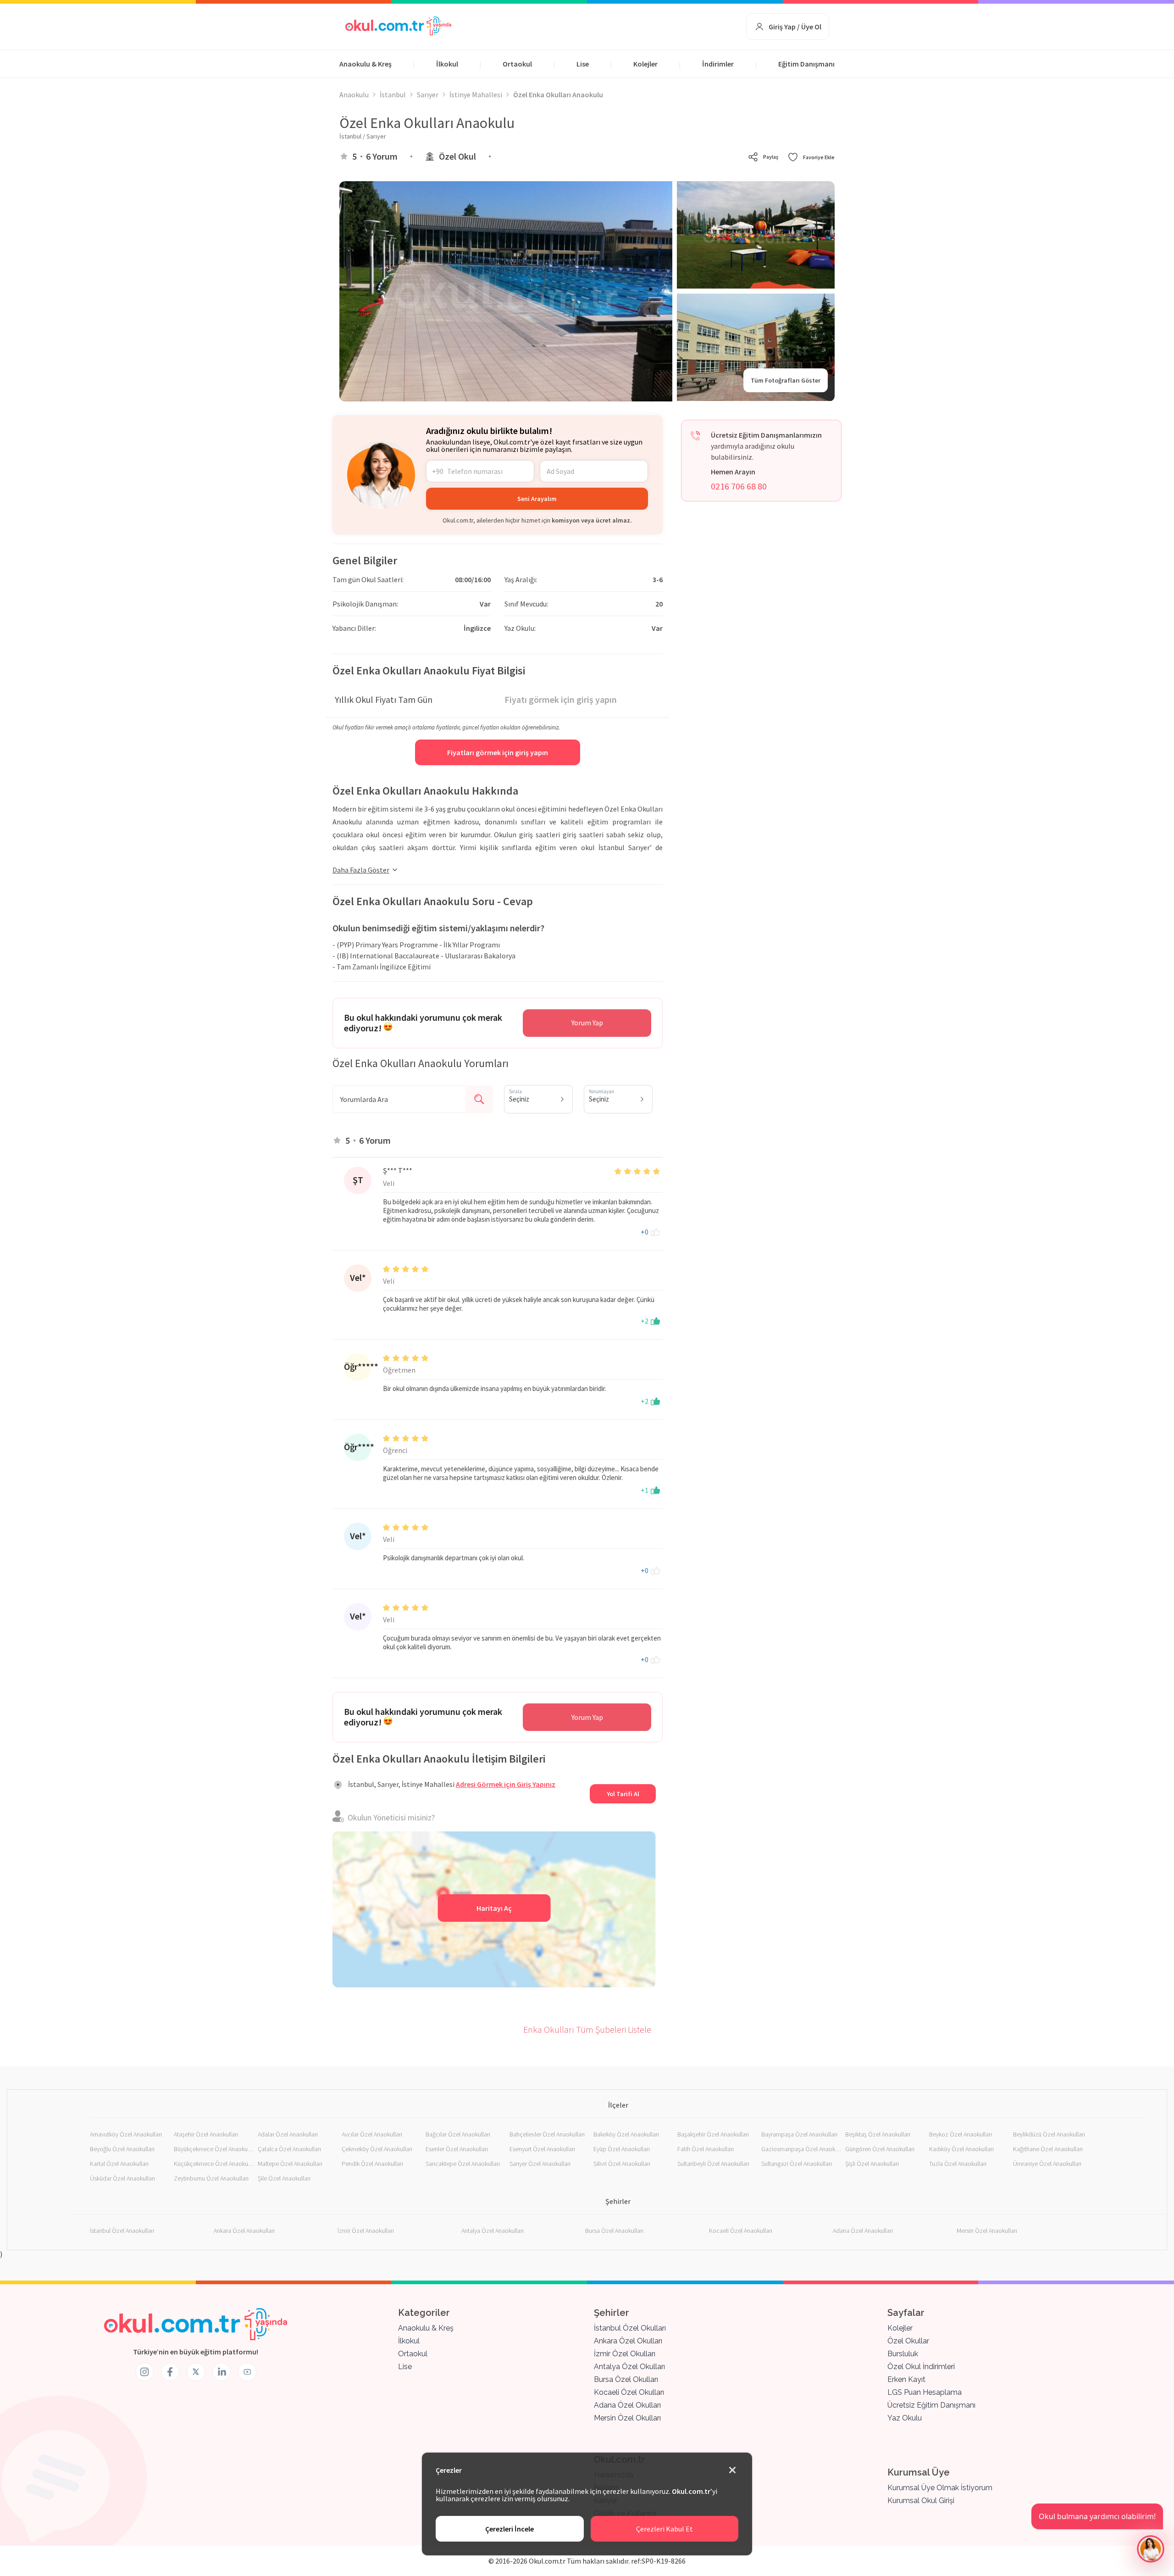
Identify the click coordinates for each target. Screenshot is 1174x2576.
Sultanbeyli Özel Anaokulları (713, 2164)
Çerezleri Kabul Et (665, 2529)
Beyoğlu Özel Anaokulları (122, 2149)
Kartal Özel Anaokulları (119, 2164)
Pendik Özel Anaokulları (372, 2164)
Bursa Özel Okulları (626, 2379)
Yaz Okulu (905, 2418)
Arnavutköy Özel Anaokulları (126, 2134)
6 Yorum (382, 156)
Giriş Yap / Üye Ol (795, 27)
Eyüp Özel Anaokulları (622, 2149)
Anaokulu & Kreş (365, 64)
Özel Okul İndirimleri (921, 2367)
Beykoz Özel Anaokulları (961, 2134)
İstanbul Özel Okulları (630, 2328)
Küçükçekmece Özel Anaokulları (214, 2164)
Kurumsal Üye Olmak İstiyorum (940, 2488)
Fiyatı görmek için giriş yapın (561, 699)
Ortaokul (517, 64)
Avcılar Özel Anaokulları (372, 2134)
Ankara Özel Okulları (628, 2341)
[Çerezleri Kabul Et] (732, 2470)
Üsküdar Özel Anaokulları (122, 2178)
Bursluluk (903, 2354)
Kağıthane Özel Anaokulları (1048, 2149)
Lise (583, 64)
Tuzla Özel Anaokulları (958, 2164)
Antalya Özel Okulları (629, 2367)
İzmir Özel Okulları (625, 2354)
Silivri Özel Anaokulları (622, 2164)
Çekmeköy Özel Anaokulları (377, 2149)
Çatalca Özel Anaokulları (289, 2149)
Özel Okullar (908, 2341)
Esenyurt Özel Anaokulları (542, 2149)
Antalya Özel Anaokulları (493, 2231)
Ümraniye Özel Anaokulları (1047, 2164)
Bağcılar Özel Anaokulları (458, 2134)
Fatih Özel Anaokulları (706, 2149)
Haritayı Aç (494, 1908)
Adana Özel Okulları (627, 2405)
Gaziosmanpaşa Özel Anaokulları (801, 2149)
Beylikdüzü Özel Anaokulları (1049, 2134)
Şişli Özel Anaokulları (872, 2164)
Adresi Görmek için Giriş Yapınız (506, 1784)
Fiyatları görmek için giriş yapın (498, 752)
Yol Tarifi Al (623, 1794)
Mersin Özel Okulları (627, 2418)
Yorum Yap (587, 1023)
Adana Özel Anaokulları (863, 2231)
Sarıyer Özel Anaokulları (540, 2164)
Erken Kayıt (906, 2379)
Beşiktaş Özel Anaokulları (878, 2134)
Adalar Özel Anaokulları (288, 2134)
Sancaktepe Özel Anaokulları (463, 2164)
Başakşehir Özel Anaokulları (713, 2134)
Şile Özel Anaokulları (284, 2178)
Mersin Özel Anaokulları (987, 2231)
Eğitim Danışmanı (806, 64)
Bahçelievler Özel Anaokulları (547, 2134)
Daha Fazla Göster (361, 870)
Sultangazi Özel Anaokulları (797, 2164)
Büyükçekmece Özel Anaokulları (214, 2149)
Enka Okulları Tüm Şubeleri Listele (587, 2029)
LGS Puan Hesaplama (925, 2392)
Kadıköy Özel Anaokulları (961, 2149)
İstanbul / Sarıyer (363, 136)
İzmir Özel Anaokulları (366, 2231)
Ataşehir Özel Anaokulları (206, 2134)
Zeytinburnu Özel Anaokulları (211, 2178)
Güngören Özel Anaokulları (880, 2149)
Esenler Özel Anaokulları (457, 2149)
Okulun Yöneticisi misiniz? (391, 1817)
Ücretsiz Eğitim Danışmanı (931, 2405)
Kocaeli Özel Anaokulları (741, 2231)
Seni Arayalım (537, 499)
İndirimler (718, 64)
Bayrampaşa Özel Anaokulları (799, 2134)
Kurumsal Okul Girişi (921, 2501)
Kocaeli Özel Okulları (629, 2392)
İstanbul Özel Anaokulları (122, 2231)
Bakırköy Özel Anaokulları (626, 2134)
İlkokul (447, 64)
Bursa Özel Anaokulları (614, 2231)
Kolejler (645, 64)
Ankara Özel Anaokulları (244, 2231)
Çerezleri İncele (509, 2529)
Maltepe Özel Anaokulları (290, 2164)
